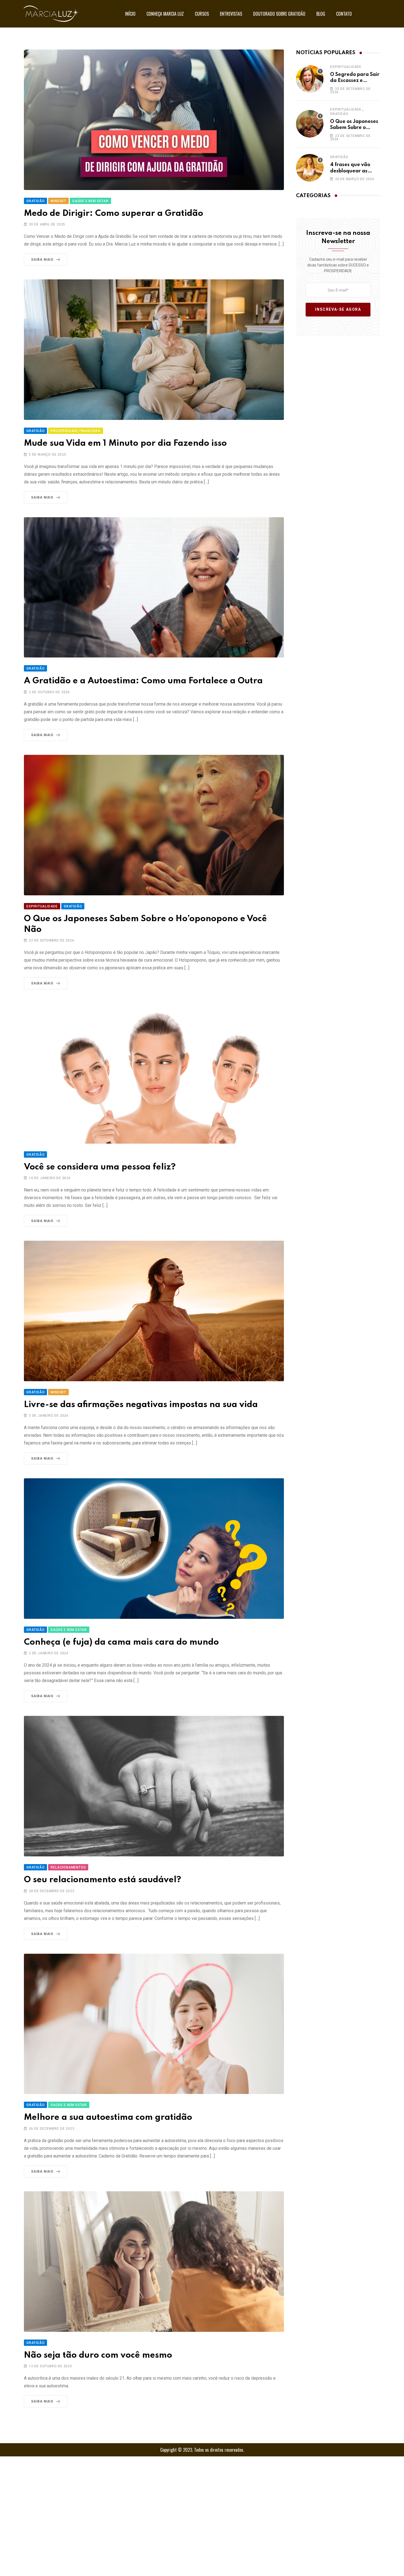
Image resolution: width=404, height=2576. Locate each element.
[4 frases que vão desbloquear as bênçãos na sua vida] (310, 168)
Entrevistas (231, 14)
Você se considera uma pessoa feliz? (100, 1167)
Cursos (202, 14)
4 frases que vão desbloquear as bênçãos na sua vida (355, 171)
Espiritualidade (346, 67)
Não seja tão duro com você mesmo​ (98, 2355)
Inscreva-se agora (338, 310)
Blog (321, 14)
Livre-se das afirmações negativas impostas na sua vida (141, 1405)
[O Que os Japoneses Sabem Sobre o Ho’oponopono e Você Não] (310, 124)
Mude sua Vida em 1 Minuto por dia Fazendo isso (125, 443)
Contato (344, 14)
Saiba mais (42, 260)
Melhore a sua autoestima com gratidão (108, 2117)
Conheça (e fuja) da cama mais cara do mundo (121, 1642)
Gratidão (339, 114)
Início (130, 14)
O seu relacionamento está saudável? (103, 1880)
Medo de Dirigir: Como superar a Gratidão (114, 214)
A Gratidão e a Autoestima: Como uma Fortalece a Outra (143, 681)
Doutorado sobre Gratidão (279, 14)
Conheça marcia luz (165, 14)
